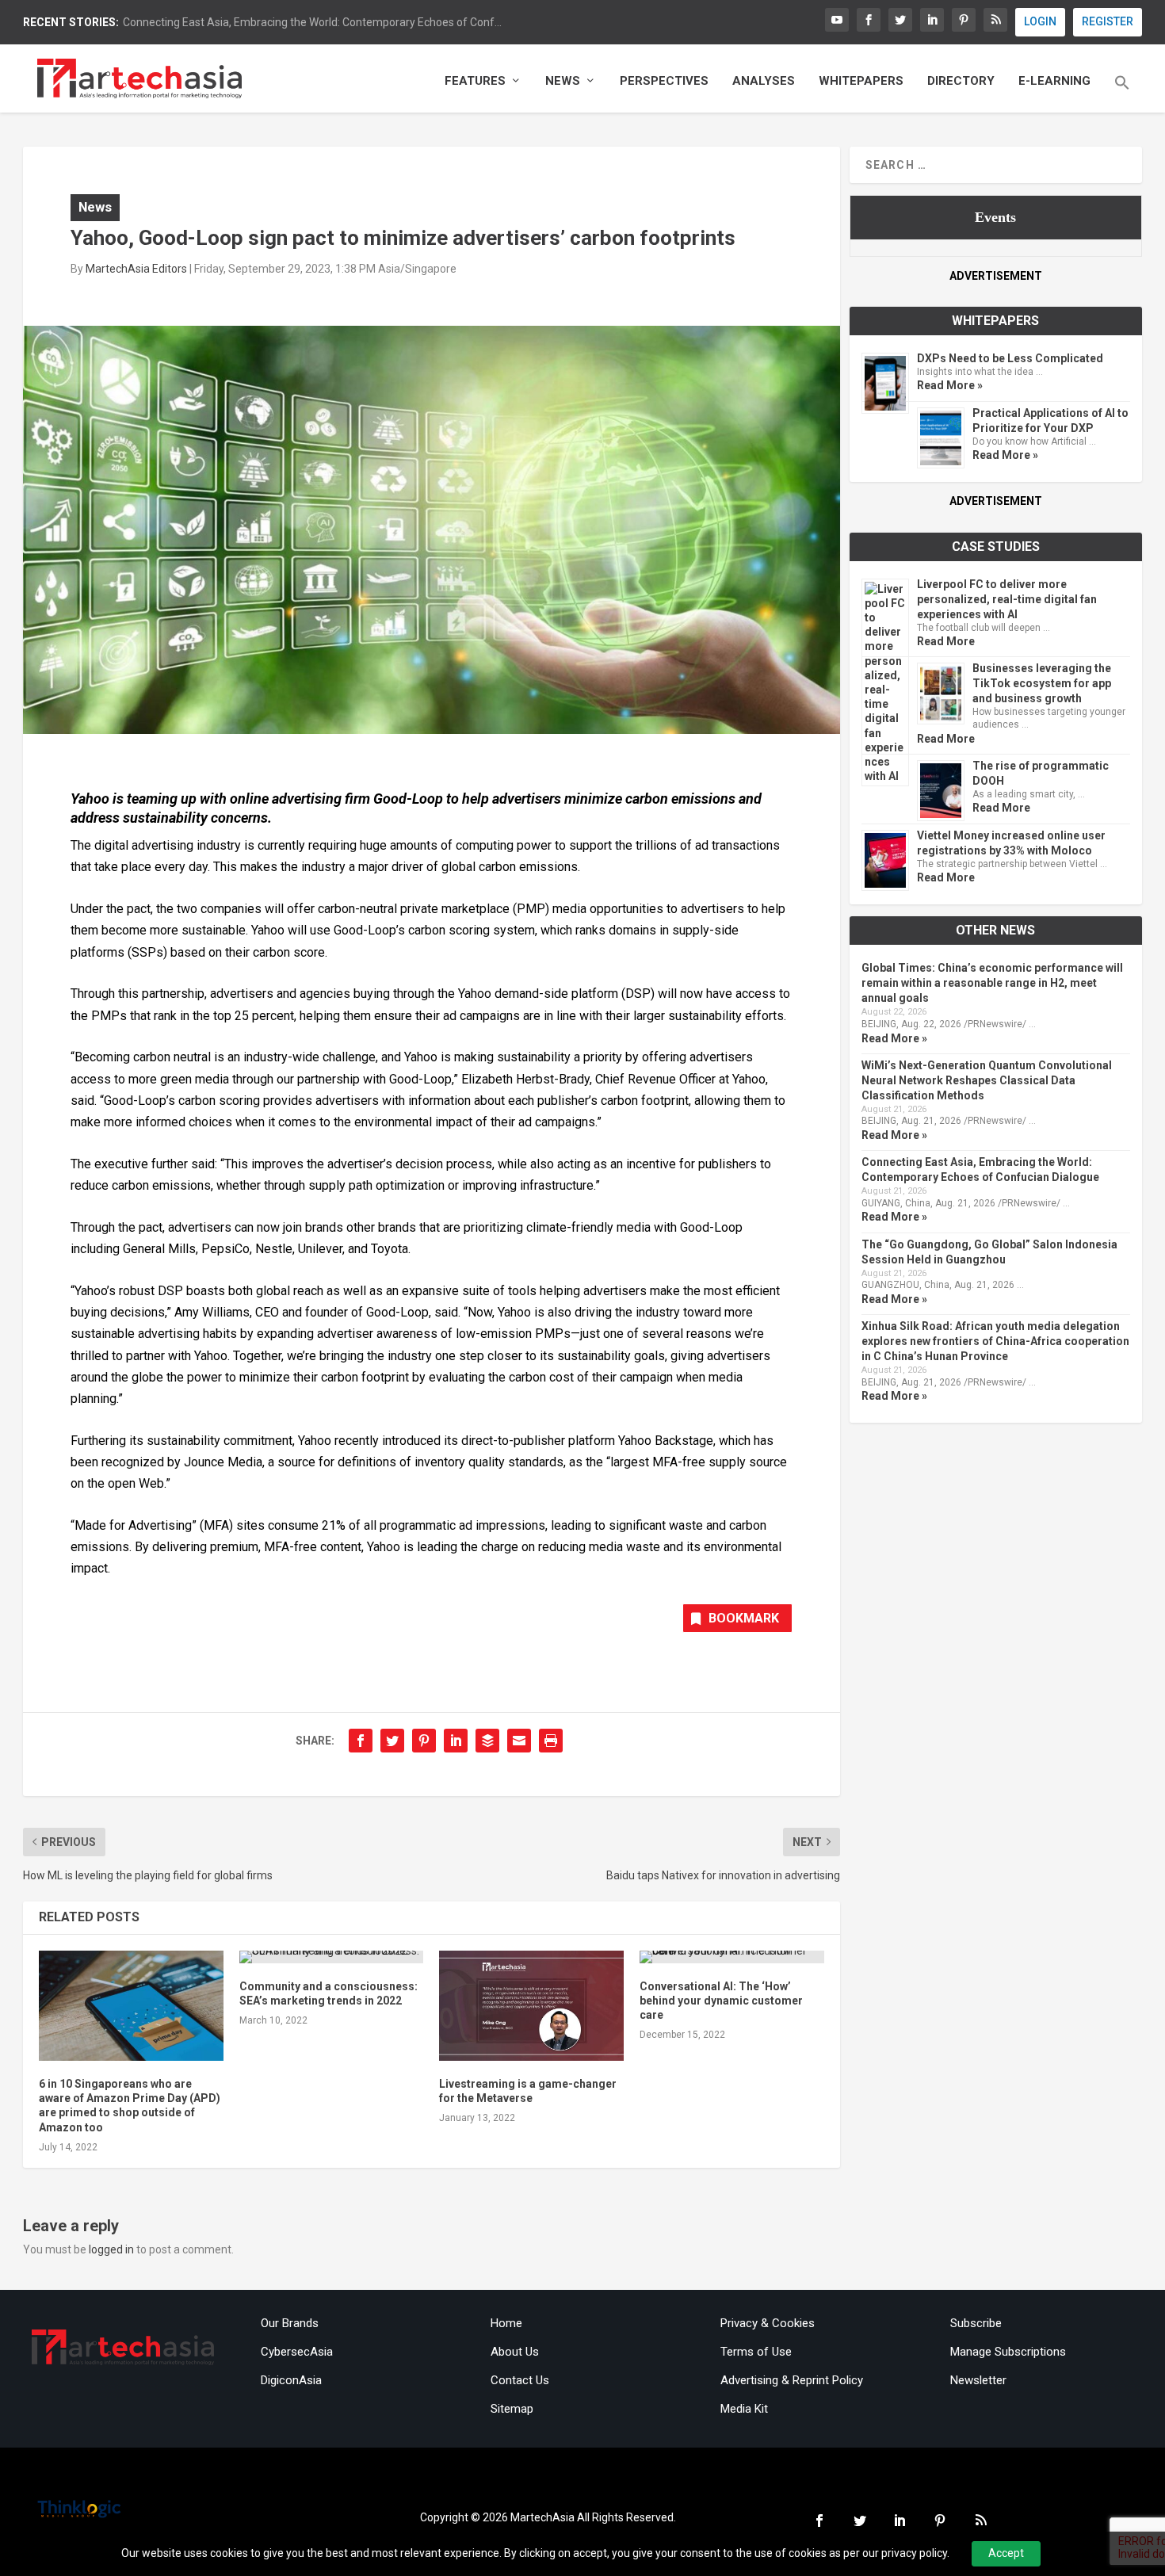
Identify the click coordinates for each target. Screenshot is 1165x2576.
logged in (111, 2249)
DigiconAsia (291, 2380)
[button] (1122, 94)
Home (506, 2323)
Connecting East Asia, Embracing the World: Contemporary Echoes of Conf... (312, 22)
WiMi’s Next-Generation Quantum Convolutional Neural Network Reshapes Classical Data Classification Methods (987, 1080)
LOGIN (1040, 21)
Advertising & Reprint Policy (792, 2380)
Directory (961, 81)
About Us (515, 2352)
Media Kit (744, 2409)
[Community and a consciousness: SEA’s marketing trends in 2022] (332, 1957)
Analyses (764, 81)
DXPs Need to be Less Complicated (1010, 358)
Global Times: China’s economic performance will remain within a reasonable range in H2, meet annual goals (992, 983)
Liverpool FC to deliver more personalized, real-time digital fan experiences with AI (1007, 599)
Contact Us (520, 2380)
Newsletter (978, 2380)
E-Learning (1054, 81)
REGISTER (1108, 21)
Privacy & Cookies (768, 2323)
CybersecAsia (297, 2352)
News (563, 81)
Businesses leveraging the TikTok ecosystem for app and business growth (1042, 683)
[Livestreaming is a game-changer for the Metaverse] (531, 2006)
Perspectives (664, 81)
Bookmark (744, 1618)
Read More (946, 641)
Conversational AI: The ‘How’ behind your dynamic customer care (721, 2001)
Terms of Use (756, 2352)
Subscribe (976, 2323)
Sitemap (512, 2409)
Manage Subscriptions (1008, 2352)
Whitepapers (861, 81)
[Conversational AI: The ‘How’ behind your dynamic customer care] (732, 1957)
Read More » (950, 385)
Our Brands (290, 2323)
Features (475, 81)
